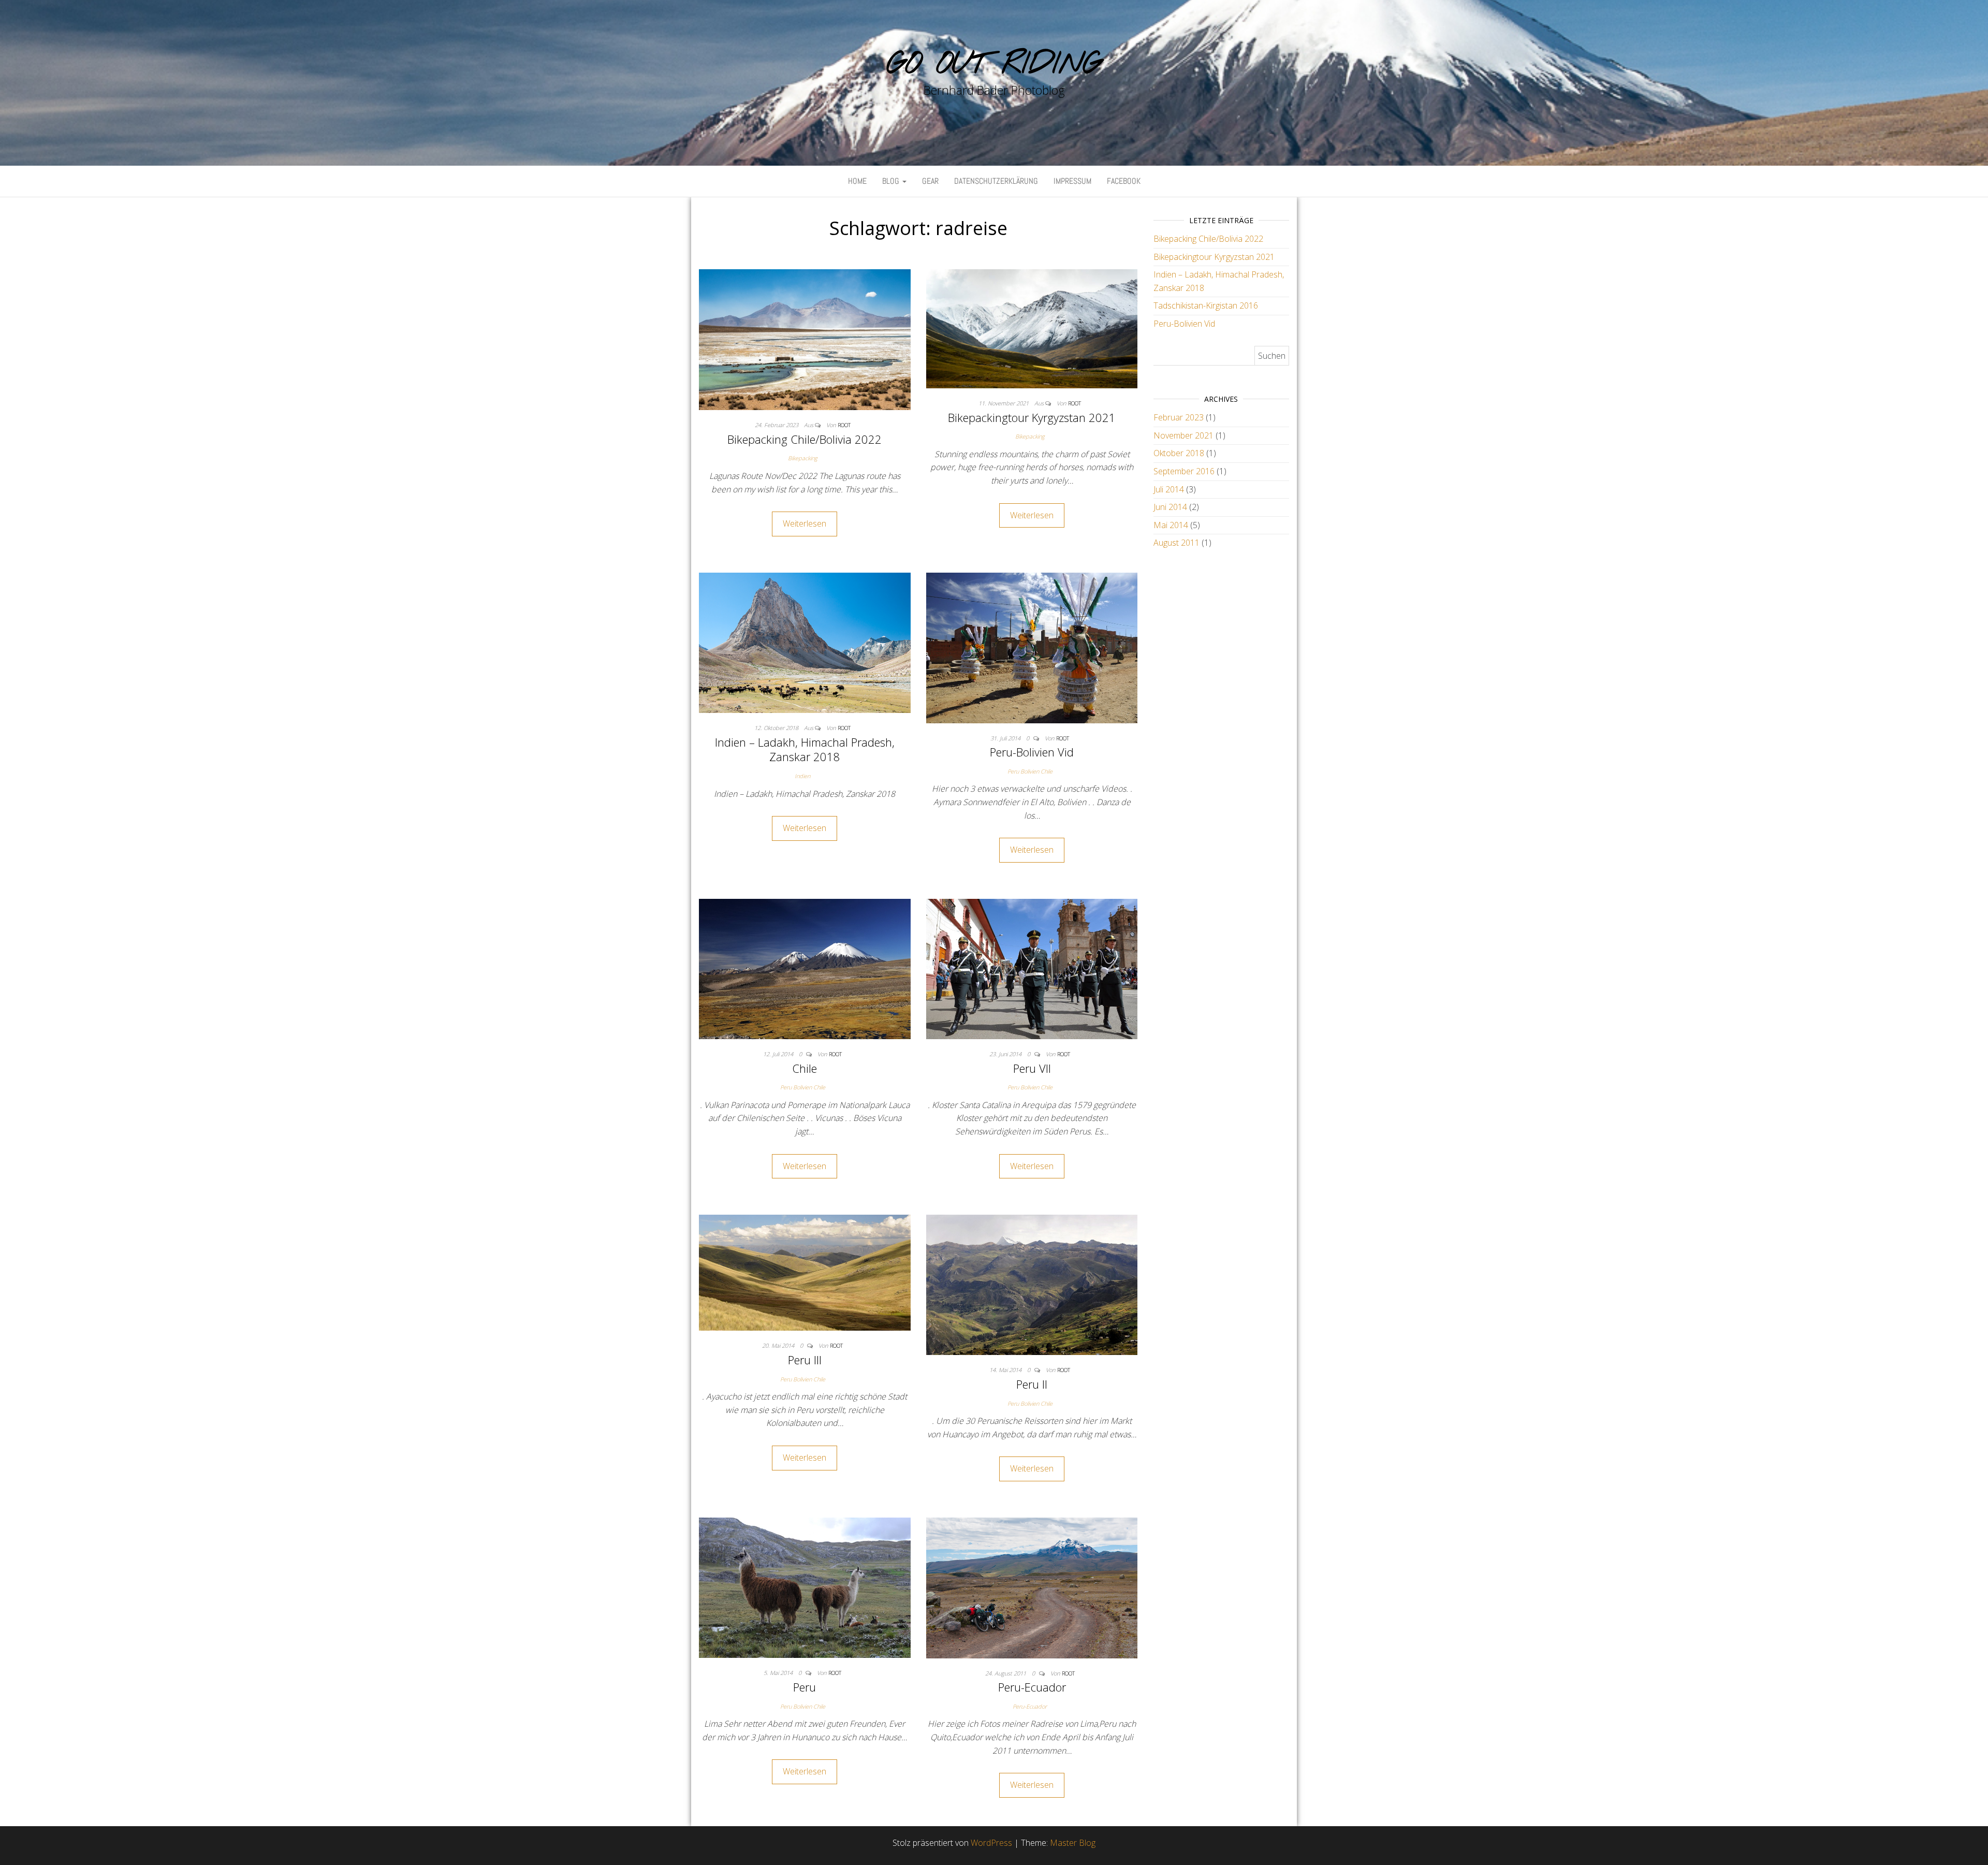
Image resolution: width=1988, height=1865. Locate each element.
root (844, 425)
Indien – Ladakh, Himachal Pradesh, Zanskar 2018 (805, 749)
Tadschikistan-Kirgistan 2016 (1206, 305)
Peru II (1032, 1384)
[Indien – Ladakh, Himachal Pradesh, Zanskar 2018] (805, 642)
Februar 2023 (1179, 417)
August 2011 (1176, 543)
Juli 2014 (1169, 489)
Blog (892, 181)
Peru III (805, 1360)
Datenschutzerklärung (996, 181)
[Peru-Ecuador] (1032, 1587)
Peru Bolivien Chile (1030, 771)
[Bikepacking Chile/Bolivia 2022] (805, 339)
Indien (802, 776)
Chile (805, 1068)
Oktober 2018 (1179, 453)
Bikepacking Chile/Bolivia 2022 (805, 439)
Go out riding (994, 65)
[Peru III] (805, 1272)
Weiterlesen (805, 523)
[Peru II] (1032, 1284)
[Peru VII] (1032, 968)
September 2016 (1184, 471)
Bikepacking (803, 458)
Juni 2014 (1170, 507)
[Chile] (805, 968)
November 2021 (1183, 435)
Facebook (1124, 181)
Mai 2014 (1171, 525)
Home (857, 181)
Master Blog (1073, 1843)
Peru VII (1032, 1068)
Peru (805, 1687)
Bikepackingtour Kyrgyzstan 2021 (1032, 417)
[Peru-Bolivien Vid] (1032, 647)
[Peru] (805, 1587)
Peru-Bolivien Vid (1032, 752)
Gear (930, 181)
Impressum (1072, 181)
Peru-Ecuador (1032, 1687)
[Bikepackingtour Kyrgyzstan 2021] (1032, 328)
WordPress (991, 1843)
